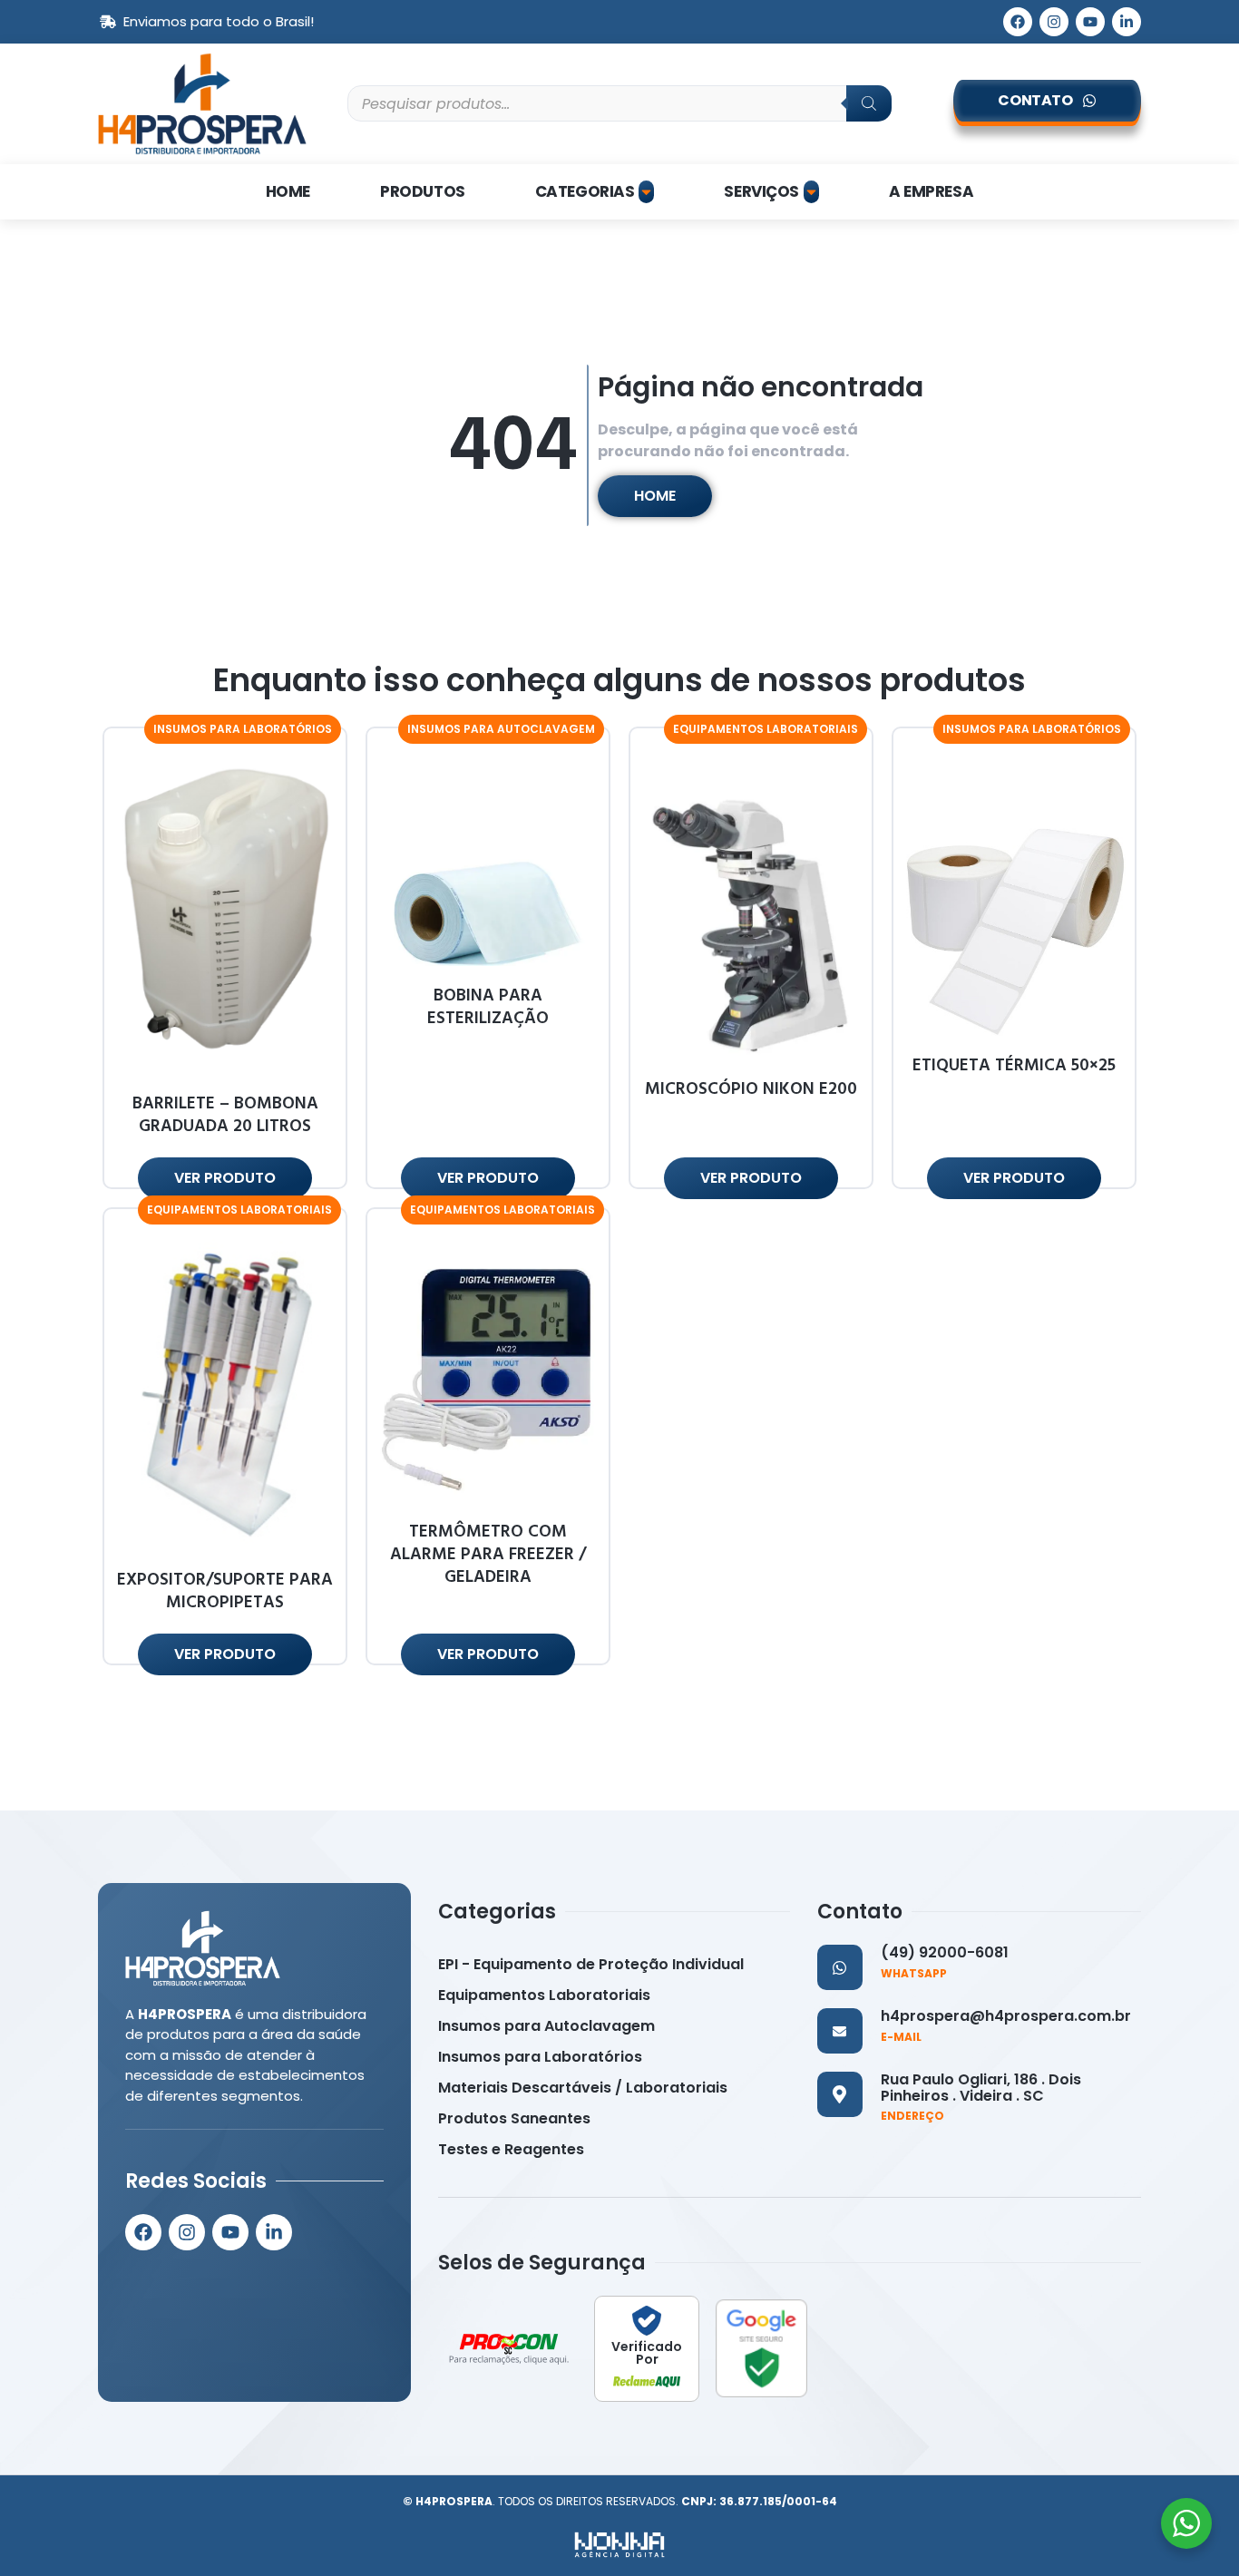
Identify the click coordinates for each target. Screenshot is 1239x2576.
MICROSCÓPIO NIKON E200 (751, 1089)
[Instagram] (1054, 22)
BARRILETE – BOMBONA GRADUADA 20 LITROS (225, 1115)
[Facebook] (1018, 22)
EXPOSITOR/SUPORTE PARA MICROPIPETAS (225, 1591)
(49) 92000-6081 (945, 1952)
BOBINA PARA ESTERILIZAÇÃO (488, 1007)
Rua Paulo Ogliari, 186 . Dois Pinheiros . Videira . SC (981, 2088)
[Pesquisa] (869, 103)
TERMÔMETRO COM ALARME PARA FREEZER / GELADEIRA (488, 1554)
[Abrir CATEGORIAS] (646, 192)
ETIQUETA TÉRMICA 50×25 (1014, 1065)
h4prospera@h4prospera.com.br (1006, 2016)
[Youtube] (1090, 22)
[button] (243, 729)
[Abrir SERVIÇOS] (811, 192)
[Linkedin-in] (1127, 22)
